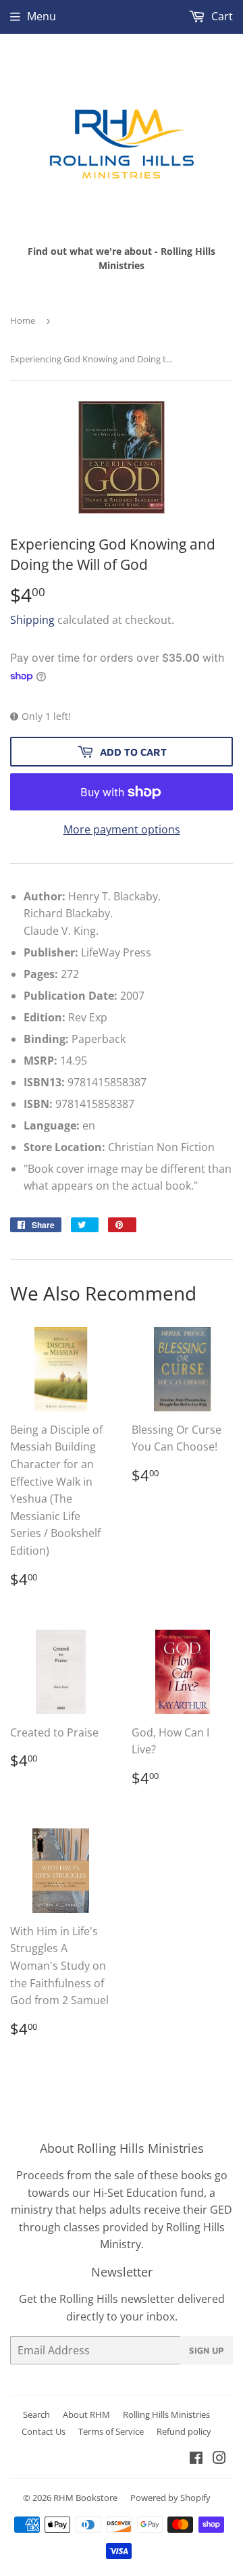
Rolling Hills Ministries (166, 2414)
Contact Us (44, 2431)
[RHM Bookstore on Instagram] (219, 2459)
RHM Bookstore (85, 2498)
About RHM (86, 2414)
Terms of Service (111, 2431)
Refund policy (184, 2431)
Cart (221, 16)
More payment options (122, 829)
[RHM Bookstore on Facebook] (196, 2459)
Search (36, 2414)
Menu (42, 16)
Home (23, 320)
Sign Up (207, 2350)
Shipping (32, 620)
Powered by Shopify (170, 2498)
